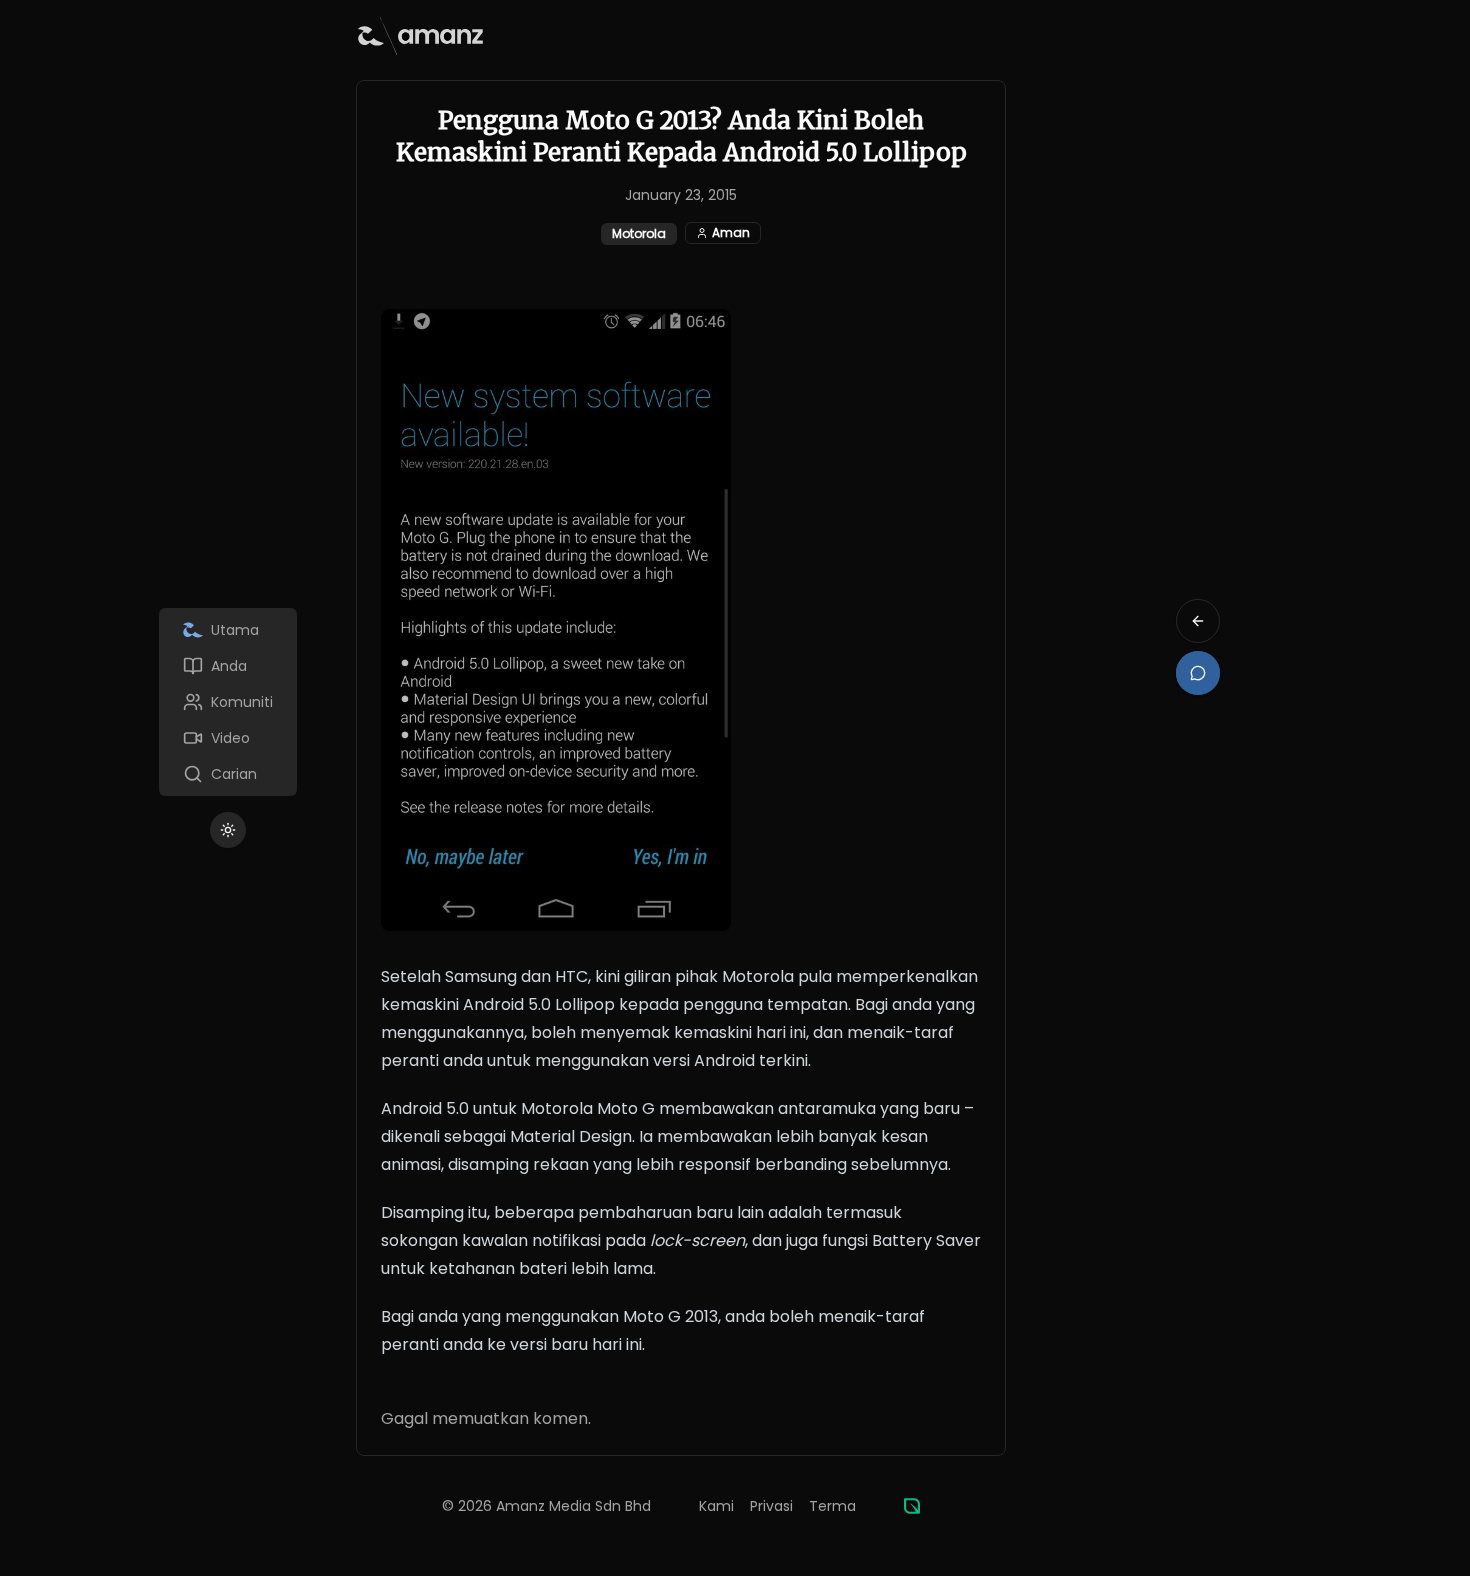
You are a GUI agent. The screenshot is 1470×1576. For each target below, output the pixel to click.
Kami (716, 1506)
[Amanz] (912, 1506)
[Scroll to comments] (1198, 673)
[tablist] (228, 702)
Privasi (771, 1506)
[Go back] (1198, 621)
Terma (832, 1506)
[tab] (228, 630)
